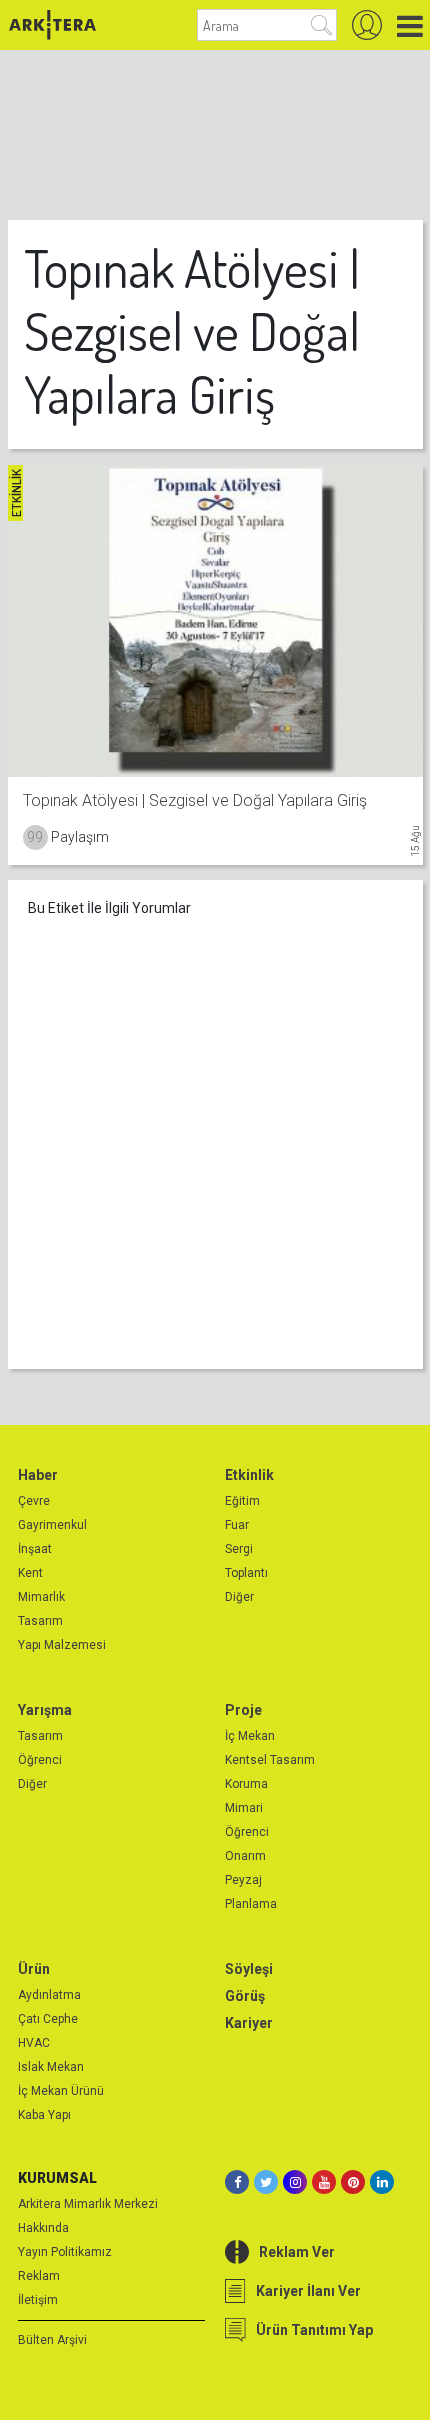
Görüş (245, 1996)
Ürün (34, 1969)
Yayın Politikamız (65, 2252)
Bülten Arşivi (52, 2340)
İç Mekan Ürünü (61, 2091)
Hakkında (43, 2228)
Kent (30, 1573)
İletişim (38, 2300)
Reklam (39, 2276)
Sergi (239, 1549)
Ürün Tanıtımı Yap (314, 2330)
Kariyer (249, 2023)
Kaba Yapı (44, 2115)
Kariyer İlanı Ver (308, 2291)
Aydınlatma (49, 1995)
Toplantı (246, 1573)
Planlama (251, 1904)
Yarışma (45, 1710)
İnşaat (35, 1549)
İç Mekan (250, 1736)
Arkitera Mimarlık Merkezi (88, 2204)
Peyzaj (243, 1880)
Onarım (245, 1856)
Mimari (244, 1808)
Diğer (239, 1597)
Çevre (34, 1501)
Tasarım (40, 1621)
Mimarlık (41, 1597)
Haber (38, 1475)
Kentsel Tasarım (270, 1760)
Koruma (246, 1784)
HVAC (34, 2043)
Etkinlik (249, 1475)
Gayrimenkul (52, 1525)
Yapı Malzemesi (62, 1645)
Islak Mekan (51, 2067)
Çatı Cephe (48, 2019)
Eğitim (242, 1501)
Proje (243, 1710)
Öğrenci (40, 1760)
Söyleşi (249, 1969)
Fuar (237, 1525)
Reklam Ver (297, 2252)
